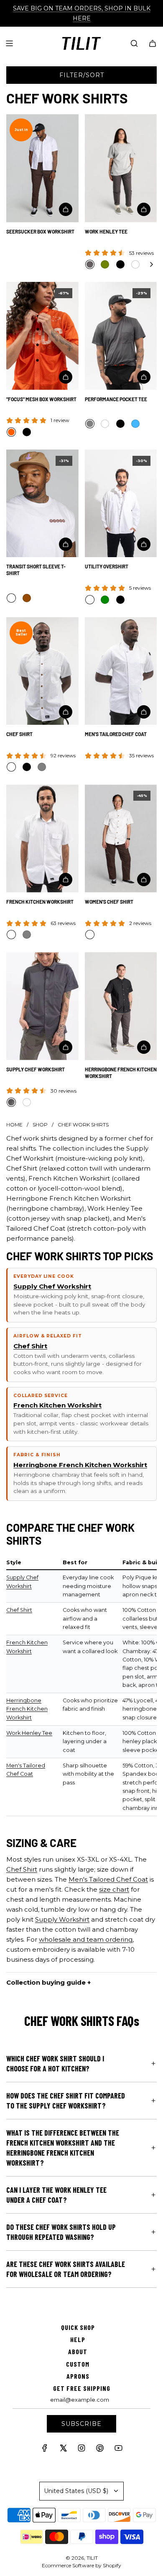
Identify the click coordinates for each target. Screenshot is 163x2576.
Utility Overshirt (107, 566)
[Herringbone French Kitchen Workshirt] (121, 1006)
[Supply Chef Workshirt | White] (27, 1102)
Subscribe (81, 2424)
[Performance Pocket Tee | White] (105, 424)
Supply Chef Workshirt (36, 1069)
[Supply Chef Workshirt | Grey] (11, 1102)
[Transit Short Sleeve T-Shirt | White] (11, 598)
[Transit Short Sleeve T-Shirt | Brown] (27, 598)
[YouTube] (118, 2450)
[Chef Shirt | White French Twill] (11, 767)
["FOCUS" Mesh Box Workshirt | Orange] (11, 432)
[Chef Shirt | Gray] (42, 767)
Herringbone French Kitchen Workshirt (121, 1073)
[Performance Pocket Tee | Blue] (135, 424)
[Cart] (153, 43)
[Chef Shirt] (42, 671)
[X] (63, 2450)
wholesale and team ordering (86, 1939)
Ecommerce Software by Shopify (81, 2565)
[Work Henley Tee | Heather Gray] (90, 264)
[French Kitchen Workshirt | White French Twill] (11, 935)
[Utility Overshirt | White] (90, 600)
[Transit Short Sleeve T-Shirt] (42, 504)
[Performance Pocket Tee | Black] (120, 424)
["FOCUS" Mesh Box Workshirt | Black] (27, 432)
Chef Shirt (19, 734)
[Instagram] (81, 2450)
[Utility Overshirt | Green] (105, 600)
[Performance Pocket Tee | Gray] (90, 424)
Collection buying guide (46, 1982)
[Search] (134, 43)
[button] (151, 264)
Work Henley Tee (106, 231)
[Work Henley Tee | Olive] (105, 264)
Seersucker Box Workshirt (40, 231)
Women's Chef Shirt (109, 902)
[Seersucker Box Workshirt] (42, 168)
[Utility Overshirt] (121, 504)
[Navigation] (9, 43)
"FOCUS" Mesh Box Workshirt (41, 399)
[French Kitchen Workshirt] (42, 838)
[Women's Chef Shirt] (121, 838)
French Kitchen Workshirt (40, 902)
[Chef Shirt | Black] (27, 767)
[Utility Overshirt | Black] (120, 600)
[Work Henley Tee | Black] (120, 264)
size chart (114, 1889)
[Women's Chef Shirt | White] (90, 935)
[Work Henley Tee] (121, 168)
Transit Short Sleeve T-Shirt (36, 570)
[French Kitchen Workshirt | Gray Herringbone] (27, 935)
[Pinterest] (100, 2450)
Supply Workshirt (62, 1919)
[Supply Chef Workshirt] (42, 1006)
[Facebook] (45, 2450)
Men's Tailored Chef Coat (116, 734)
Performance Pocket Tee (116, 399)
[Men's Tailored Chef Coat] (121, 671)
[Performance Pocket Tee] (121, 336)
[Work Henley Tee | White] (135, 264)
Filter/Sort (82, 75)
